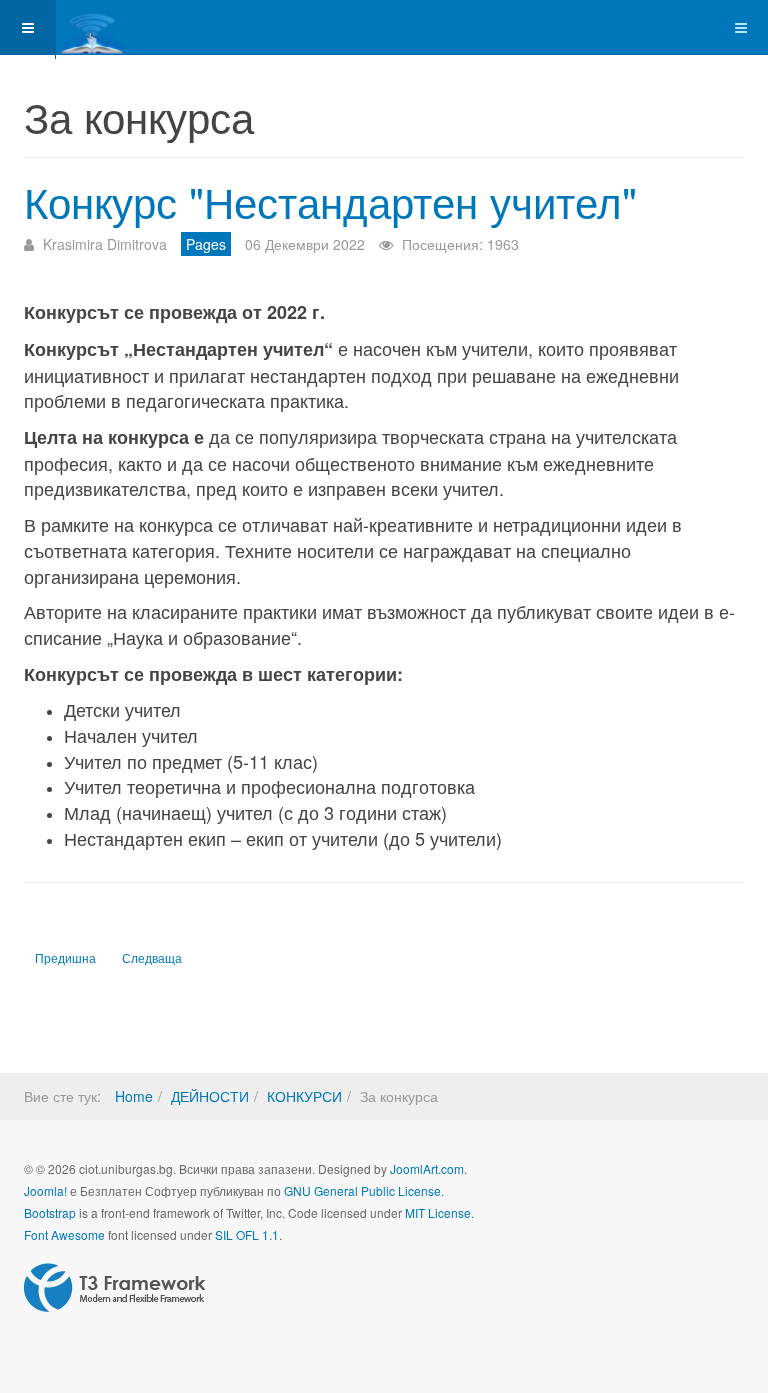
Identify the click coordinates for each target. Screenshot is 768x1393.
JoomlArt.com (427, 1168)
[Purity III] (136, 27)
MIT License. (439, 1212)
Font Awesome (64, 1234)
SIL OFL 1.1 (247, 1234)
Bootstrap (50, 1212)
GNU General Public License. (364, 1190)
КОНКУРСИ (304, 1096)
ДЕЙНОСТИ (210, 1096)
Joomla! (45, 1190)
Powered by (115, 1288)
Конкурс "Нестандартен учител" (330, 201)
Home (134, 1096)
